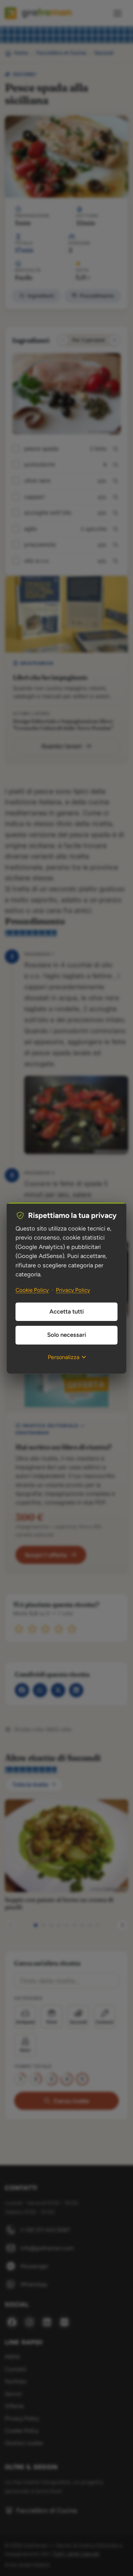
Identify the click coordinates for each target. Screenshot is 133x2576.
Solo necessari (67, 1335)
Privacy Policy (73, 1290)
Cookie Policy (32, 1290)
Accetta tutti (67, 1312)
